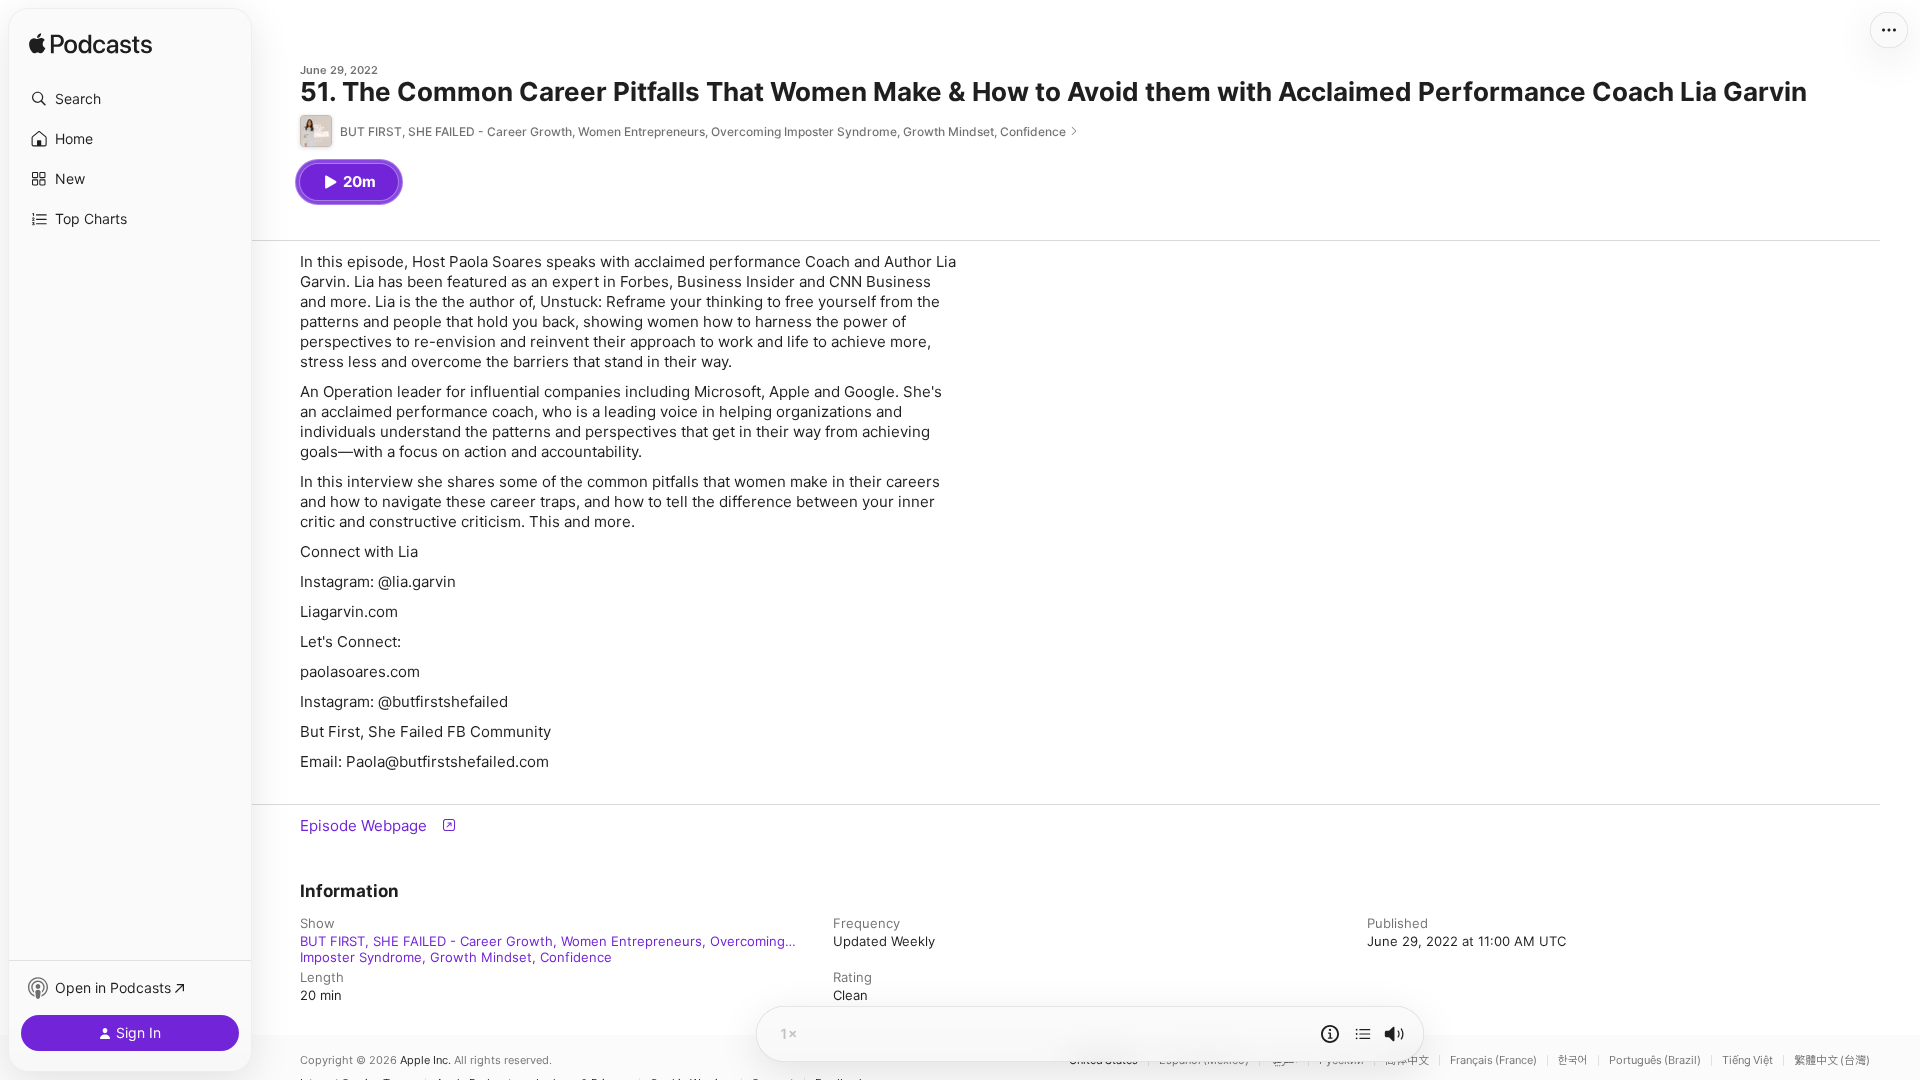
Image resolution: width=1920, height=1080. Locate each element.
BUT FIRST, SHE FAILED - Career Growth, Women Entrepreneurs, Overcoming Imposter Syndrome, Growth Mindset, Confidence (542, 941)
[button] (130, 99)
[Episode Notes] (1330, 1034)
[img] (90, 45)
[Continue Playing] (1363, 1034)
